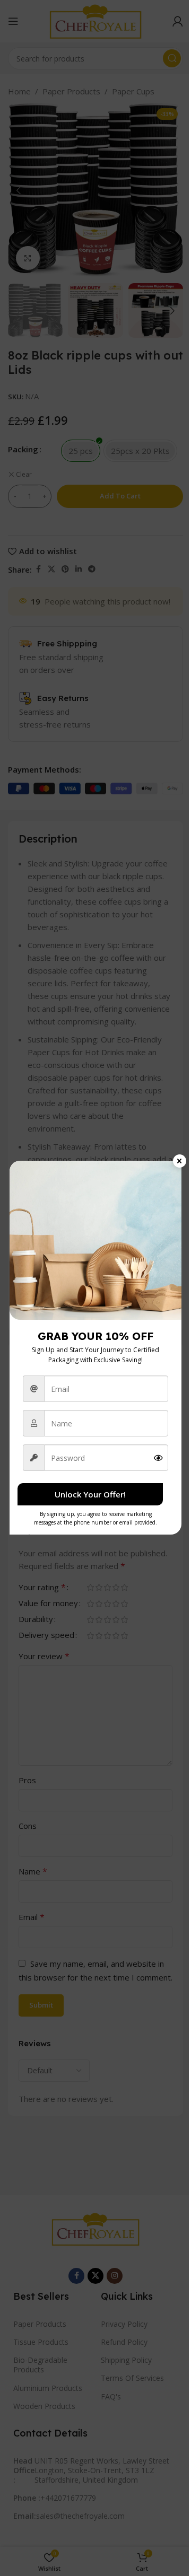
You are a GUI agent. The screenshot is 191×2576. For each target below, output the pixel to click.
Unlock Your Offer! (90, 1494)
